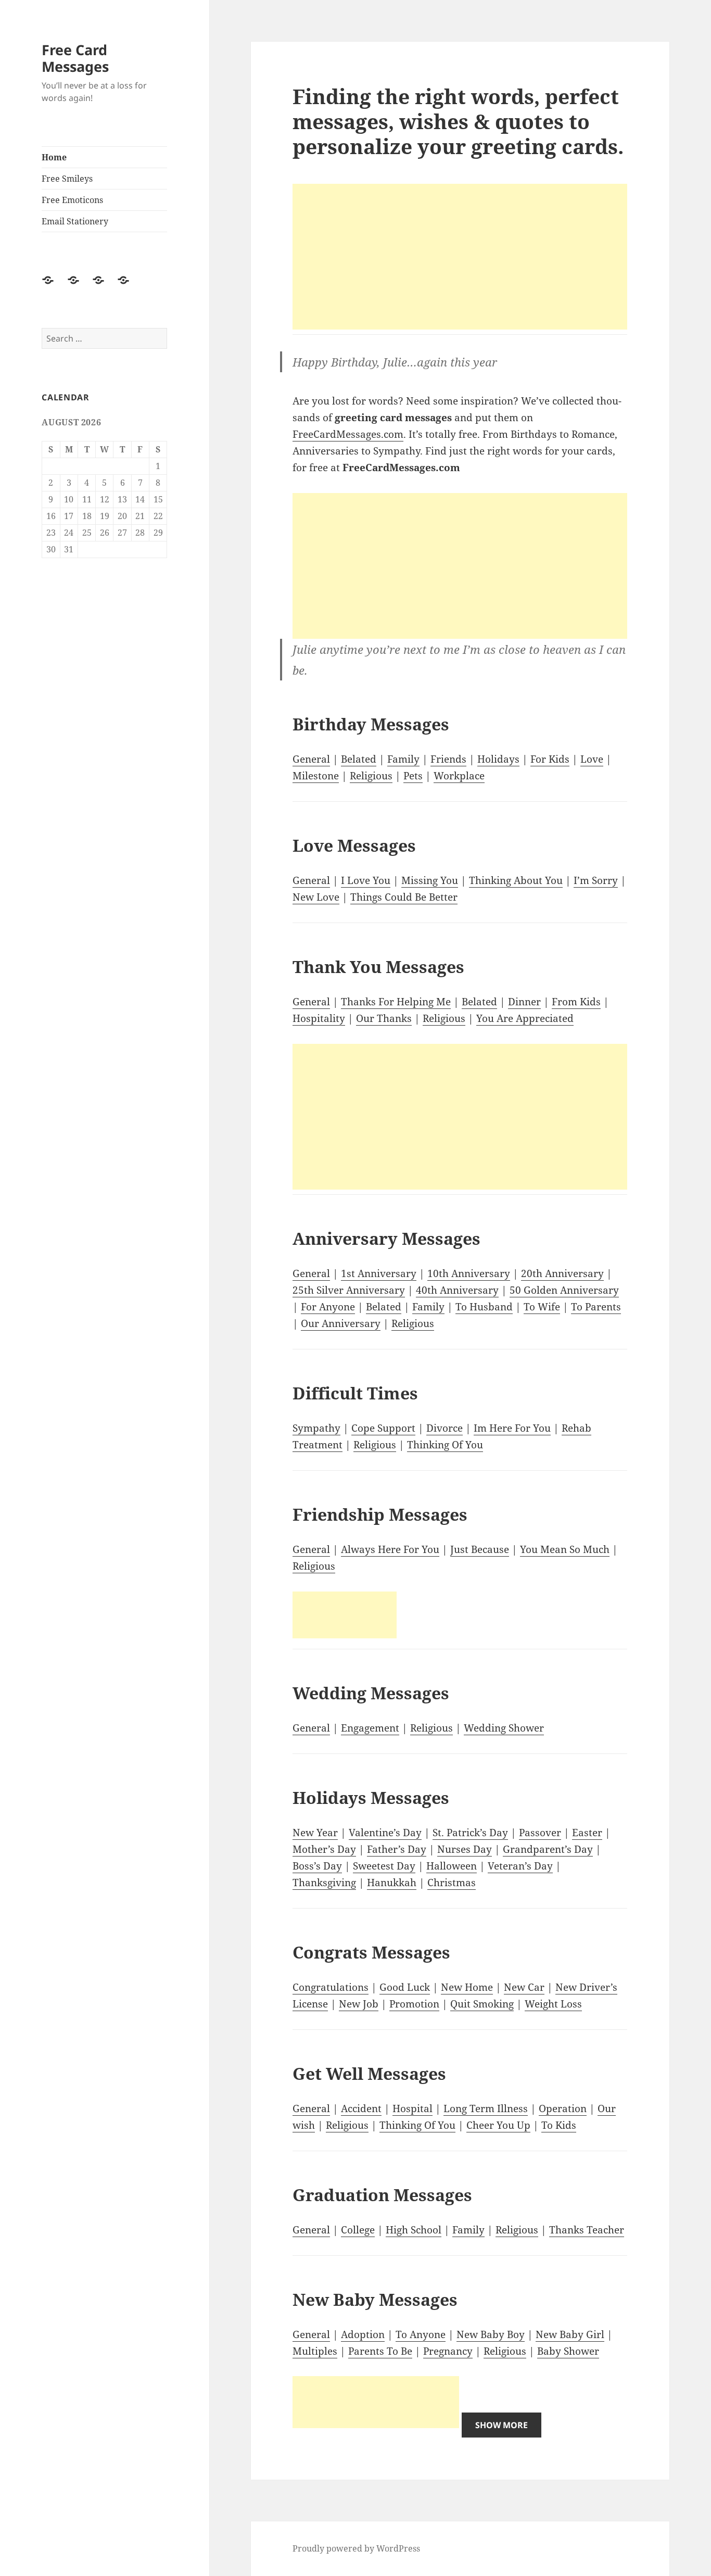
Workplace (459, 776)
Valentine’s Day (385, 1833)
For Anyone (328, 1307)
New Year (315, 1833)
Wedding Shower (504, 1728)
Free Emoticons (72, 200)
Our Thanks (384, 1018)
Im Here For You (512, 1428)
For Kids (550, 759)
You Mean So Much (565, 1549)
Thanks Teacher (587, 2230)
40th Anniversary (457, 1290)
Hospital (412, 2108)
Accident (361, 2108)
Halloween (452, 1866)
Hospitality (319, 1018)
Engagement (370, 1728)
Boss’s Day (317, 1866)
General (311, 759)
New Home (467, 1987)
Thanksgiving (324, 1883)
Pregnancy (448, 2351)
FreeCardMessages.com (348, 434)
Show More (501, 2425)
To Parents (596, 1307)
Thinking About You (516, 880)
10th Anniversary (469, 1273)
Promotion (414, 2004)
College (358, 2230)
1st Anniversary (379, 1273)
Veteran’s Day (520, 1866)
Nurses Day (465, 1849)
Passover (540, 1833)
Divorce (445, 1428)
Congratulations (331, 1987)
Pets (413, 776)
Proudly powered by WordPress (356, 2548)
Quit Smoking (482, 2004)
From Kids (576, 1002)
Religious (371, 776)
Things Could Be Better (404, 897)
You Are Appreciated (525, 1018)
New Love (316, 897)
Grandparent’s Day (548, 1849)
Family (403, 759)
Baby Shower (568, 2351)
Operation (563, 2108)
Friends (448, 759)
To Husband (484, 1307)
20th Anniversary (562, 1273)
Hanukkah (392, 1883)
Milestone (316, 776)
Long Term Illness (486, 2108)
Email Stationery (75, 221)
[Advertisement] (460, 257)
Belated (359, 759)
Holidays (498, 759)
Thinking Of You (445, 1445)
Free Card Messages (75, 58)
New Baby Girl (570, 2334)
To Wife (542, 1307)
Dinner (524, 1002)
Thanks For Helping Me (396, 1002)
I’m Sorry (596, 880)
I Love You (366, 880)
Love (592, 759)
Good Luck (405, 1987)
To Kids (559, 2125)
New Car (524, 1987)
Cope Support (383, 1428)
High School (414, 2230)
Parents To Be (380, 2351)
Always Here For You (390, 1549)
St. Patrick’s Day (470, 1833)
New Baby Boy (491, 2334)
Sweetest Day (384, 1866)
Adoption (363, 2334)
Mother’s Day (324, 1849)
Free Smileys (67, 179)
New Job (359, 2004)
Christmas (452, 1883)
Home (54, 157)
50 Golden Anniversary (564, 1290)
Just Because (480, 1549)
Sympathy (316, 1428)
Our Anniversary (341, 1323)
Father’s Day (397, 1849)
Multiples (315, 2351)
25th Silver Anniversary (349, 1290)
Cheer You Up (498, 2125)
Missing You (430, 880)
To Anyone (421, 2334)
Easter (587, 1833)
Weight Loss (553, 2004)
